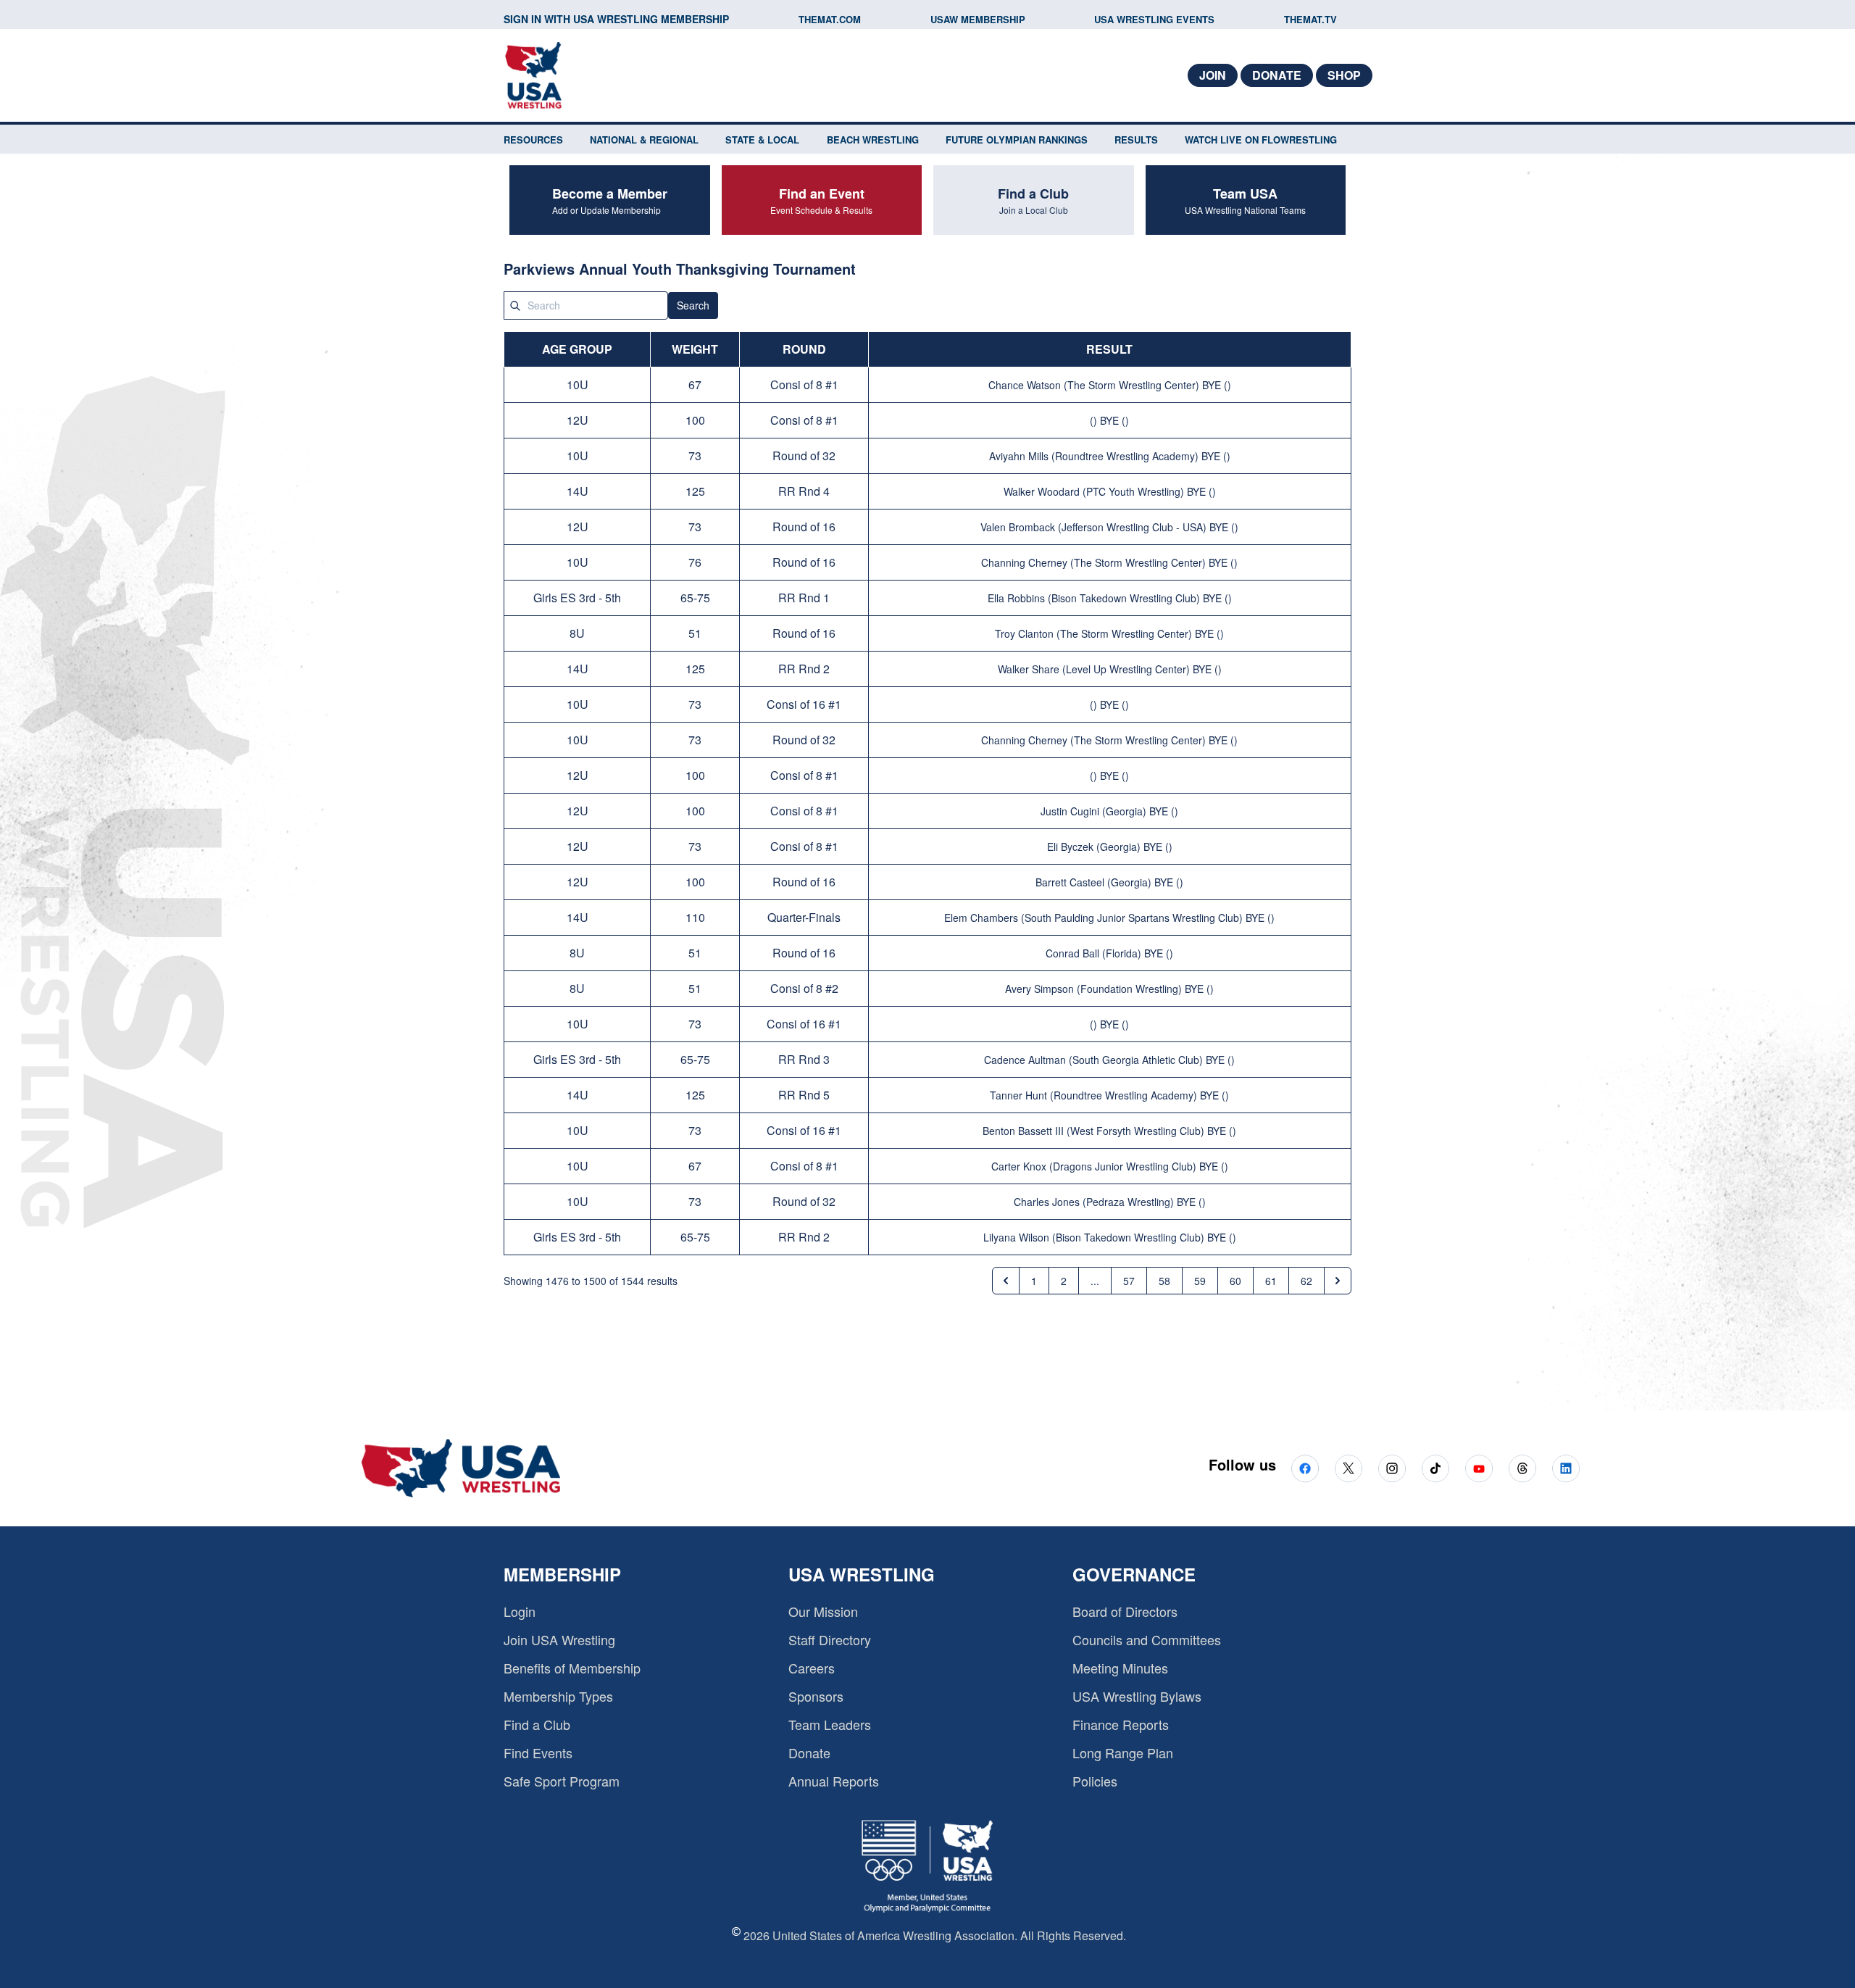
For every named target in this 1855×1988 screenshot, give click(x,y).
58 (1164, 1281)
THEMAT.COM (830, 19)
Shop (1344, 75)
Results (1136, 140)
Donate (1277, 75)
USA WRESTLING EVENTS (1154, 19)
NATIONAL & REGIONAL (644, 140)
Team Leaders (830, 1724)
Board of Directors (1125, 1611)
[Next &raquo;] (1338, 1281)
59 (1200, 1281)
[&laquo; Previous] (1006, 1281)
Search (693, 305)
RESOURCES (533, 140)
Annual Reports (834, 1781)
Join (1213, 75)
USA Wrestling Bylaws (1137, 1696)
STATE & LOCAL (762, 140)
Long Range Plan (1123, 1752)
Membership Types (558, 1696)
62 (1306, 1281)
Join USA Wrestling (559, 1639)
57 (1129, 1281)
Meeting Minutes (1120, 1668)
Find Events (538, 1752)
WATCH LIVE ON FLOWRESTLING (1261, 140)
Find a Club (537, 1724)
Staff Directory (830, 1639)
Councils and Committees (1147, 1639)
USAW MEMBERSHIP (978, 19)
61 (1271, 1281)
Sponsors (816, 1696)
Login (520, 1611)
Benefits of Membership (572, 1668)
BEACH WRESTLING (873, 140)
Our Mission (823, 1611)
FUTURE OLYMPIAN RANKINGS (1017, 140)
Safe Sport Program (562, 1781)
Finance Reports (1121, 1724)
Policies (1095, 1781)
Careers (812, 1668)
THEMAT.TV (1310, 19)
